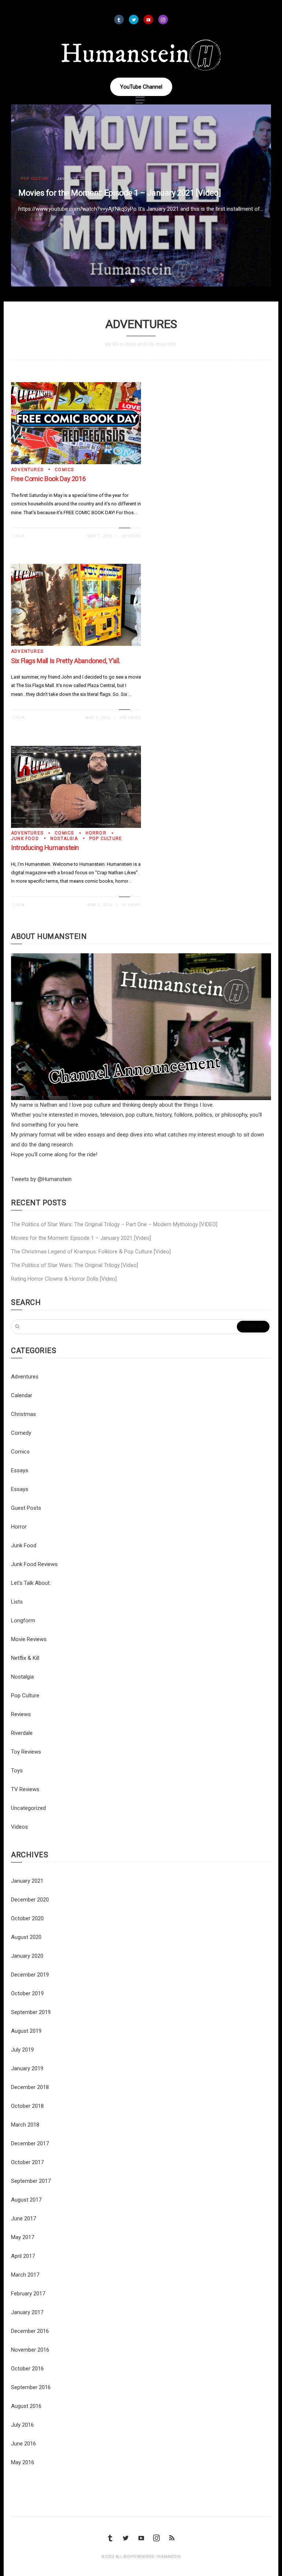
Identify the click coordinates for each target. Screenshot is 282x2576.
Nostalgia (64, 839)
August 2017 (26, 2200)
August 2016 (26, 2406)
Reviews (21, 1714)
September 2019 (31, 2012)
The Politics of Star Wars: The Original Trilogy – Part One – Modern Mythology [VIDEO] (114, 1224)
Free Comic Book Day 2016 (48, 479)
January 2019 (27, 2068)
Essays (20, 1470)
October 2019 (27, 1993)
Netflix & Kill (25, 1658)
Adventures (27, 470)
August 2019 (26, 2031)
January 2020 (27, 1956)
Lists (17, 1602)
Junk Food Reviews (34, 1564)
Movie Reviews (29, 1639)
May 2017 (23, 2237)
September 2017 (31, 2181)
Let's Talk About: (31, 1583)
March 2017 (25, 2275)
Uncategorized (28, 1808)
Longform (23, 1620)
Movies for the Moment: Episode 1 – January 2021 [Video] (120, 193)
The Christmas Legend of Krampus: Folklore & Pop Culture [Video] (91, 1252)
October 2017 (27, 2162)
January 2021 (27, 1881)
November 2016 (30, 2350)
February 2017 (28, 2294)
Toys (17, 1771)
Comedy (21, 1433)
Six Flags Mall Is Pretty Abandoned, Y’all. (66, 661)
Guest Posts (26, 1508)
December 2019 (30, 1975)
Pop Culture (35, 179)
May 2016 (23, 2462)
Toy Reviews (26, 1752)
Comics (64, 470)
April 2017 (23, 2256)
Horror (96, 833)
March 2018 (25, 2125)
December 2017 (30, 2143)
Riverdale (22, 1733)
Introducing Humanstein (45, 848)
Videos (19, 1827)
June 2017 (23, 2219)
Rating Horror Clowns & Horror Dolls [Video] (64, 1279)
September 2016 (31, 2387)
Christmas (23, 1414)
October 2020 (27, 1918)
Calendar (22, 1395)
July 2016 (22, 2425)
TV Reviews (25, 1789)
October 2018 (27, 2106)
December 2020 (30, 1900)
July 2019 (22, 2050)
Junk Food (25, 839)
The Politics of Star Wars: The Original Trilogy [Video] (75, 1265)
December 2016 (30, 2331)
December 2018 (30, 2087)
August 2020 (26, 1937)
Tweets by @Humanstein (41, 1179)
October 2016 (27, 2369)
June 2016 (23, 2444)
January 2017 (27, 2312)
